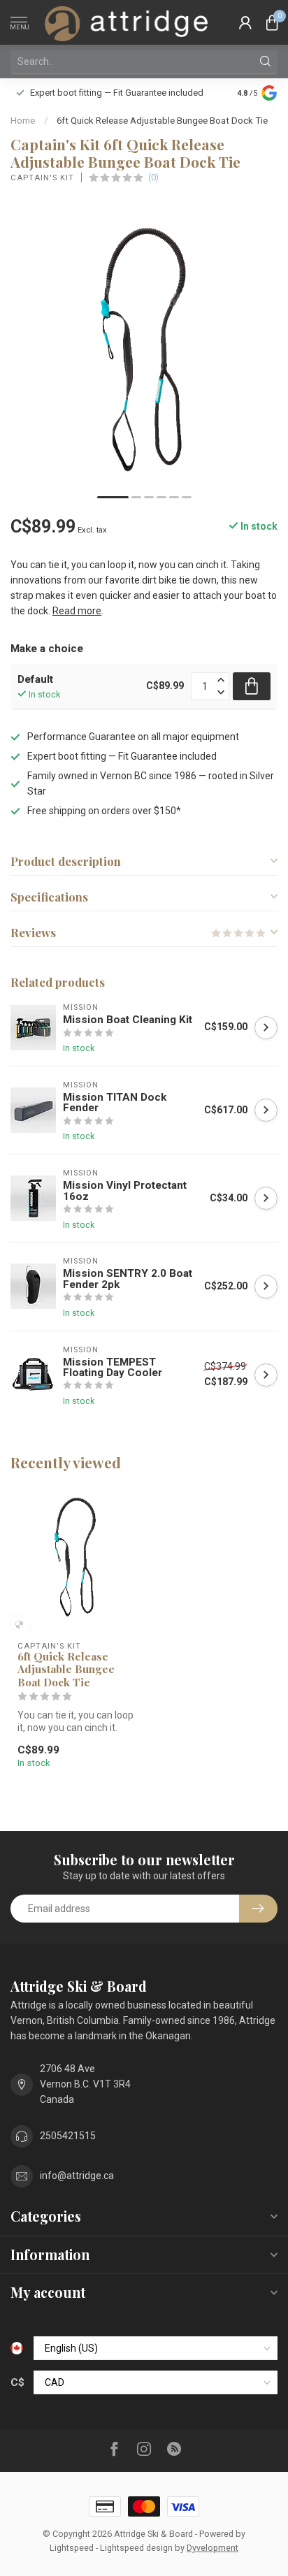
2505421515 (68, 2136)
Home (23, 121)
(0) (153, 177)
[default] (19, 1625)
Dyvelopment (213, 2548)
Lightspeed (72, 2548)
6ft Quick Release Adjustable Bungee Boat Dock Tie (162, 121)
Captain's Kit (42, 178)
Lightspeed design (136, 2548)
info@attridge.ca (77, 2176)
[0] (272, 22)
